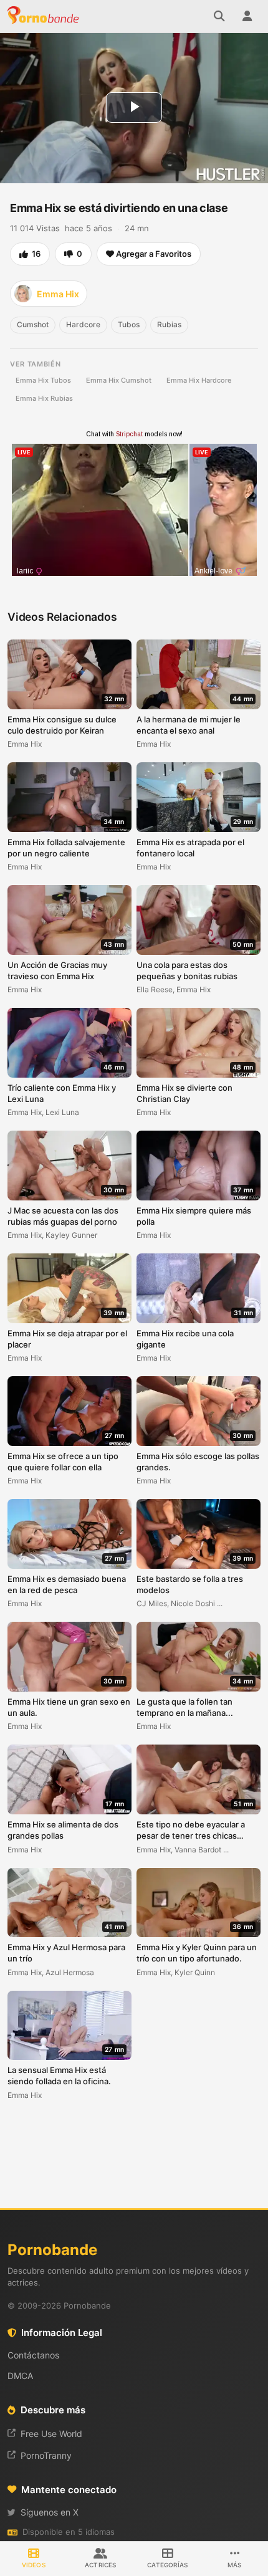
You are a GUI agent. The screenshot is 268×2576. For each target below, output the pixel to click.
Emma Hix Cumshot (119, 380)
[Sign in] (247, 16)
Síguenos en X (50, 2512)
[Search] (219, 16)
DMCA (20, 2376)
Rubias (169, 324)
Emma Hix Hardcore (199, 380)
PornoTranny (46, 2455)
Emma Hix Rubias (44, 398)
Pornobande (45, 16)
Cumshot (33, 324)
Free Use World (51, 2434)
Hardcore (83, 324)
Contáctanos (33, 2355)
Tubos (129, 324)
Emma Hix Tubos (43, 380)
